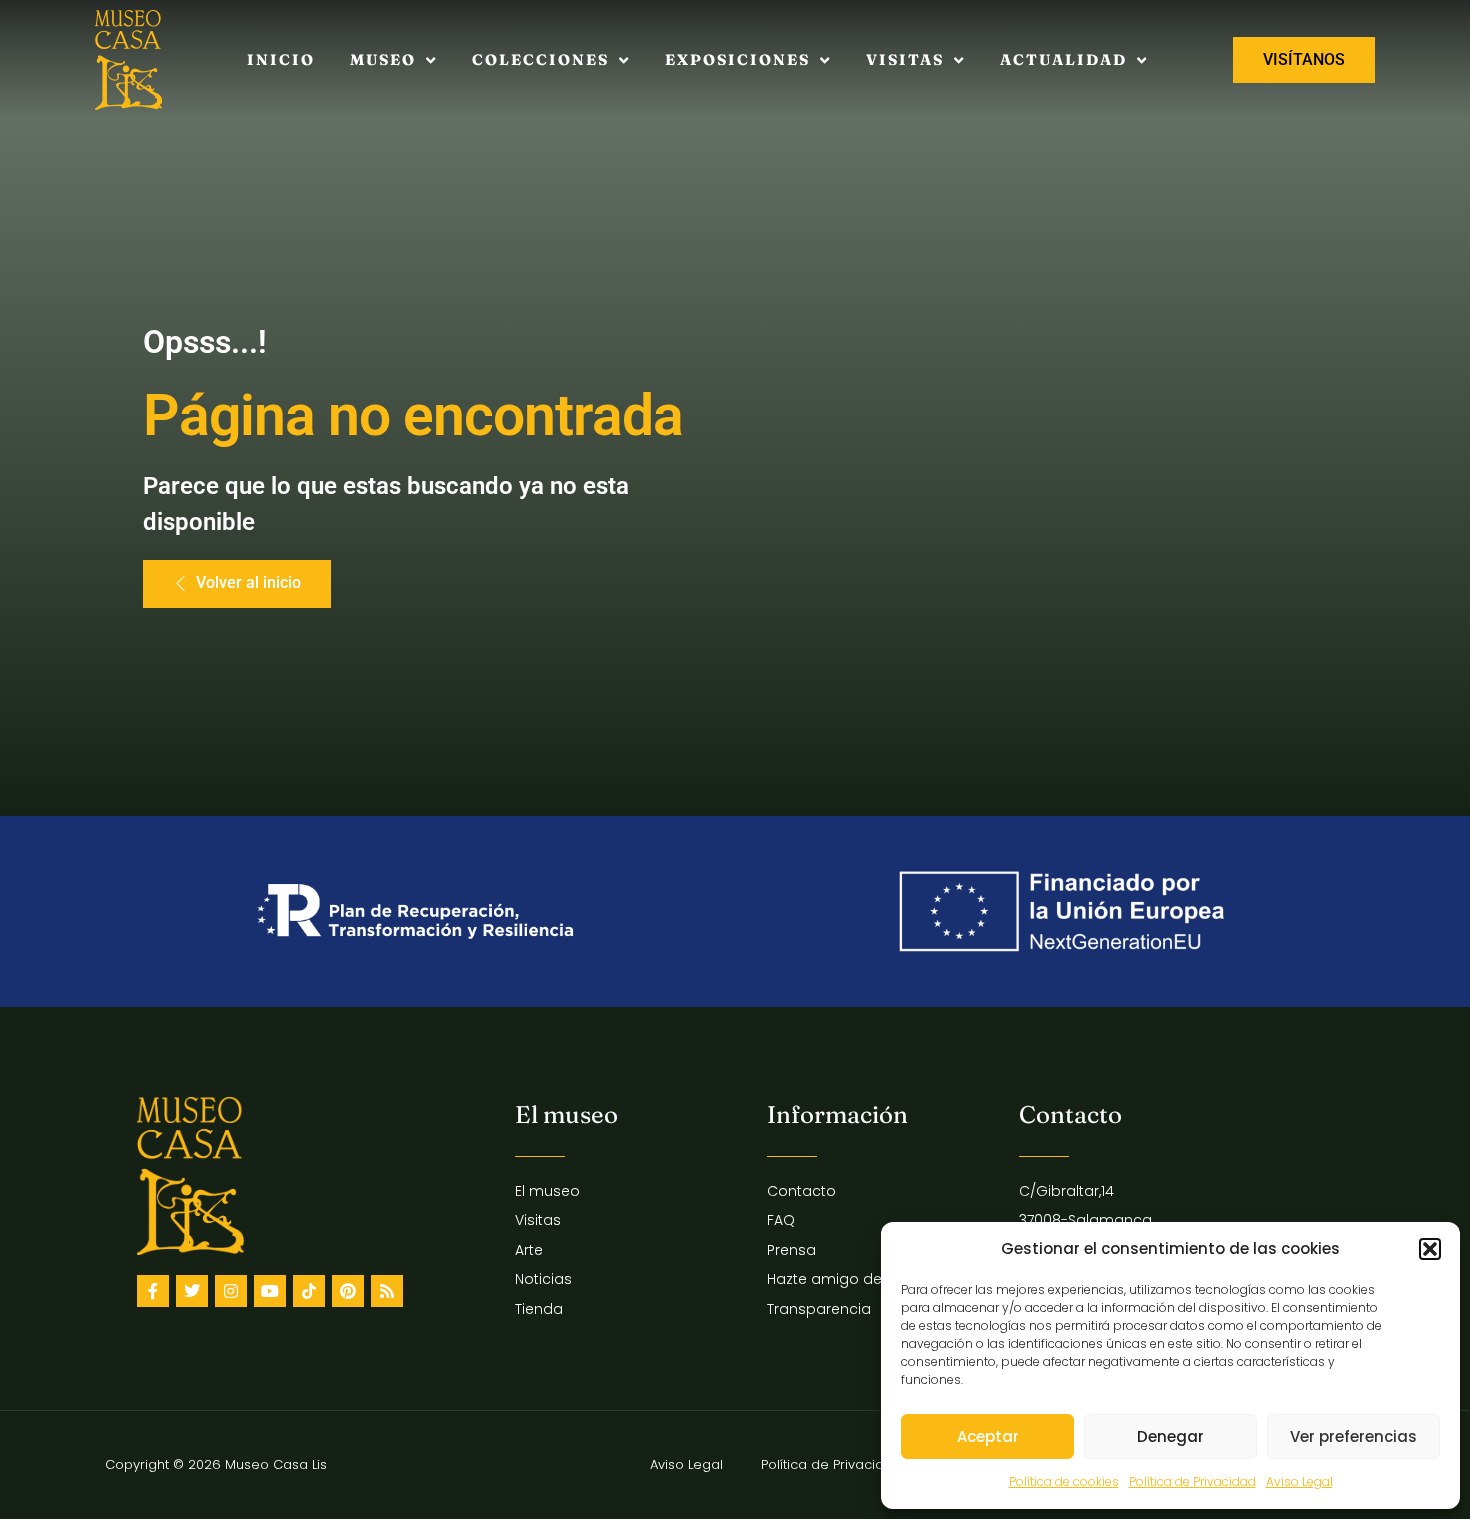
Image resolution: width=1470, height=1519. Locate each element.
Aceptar (988, 1436)
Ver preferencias (1353, 1436)
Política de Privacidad (1192, 1481)
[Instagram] (231, 1291)
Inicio (281, 59)
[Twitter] (192, 1291)
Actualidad (1063, 59)
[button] (1430, 1249)
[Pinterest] (348, 1291)
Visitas (905, 59)
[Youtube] (270, 1291)
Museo (383, 59)
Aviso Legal (1299, 1481)
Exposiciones (737, 59)
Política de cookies (1064, 1481)
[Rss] (387, 1291)
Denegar (1170, 1436)
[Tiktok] (309, 1291)
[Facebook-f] (153, 1291)
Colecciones (540, 59)
